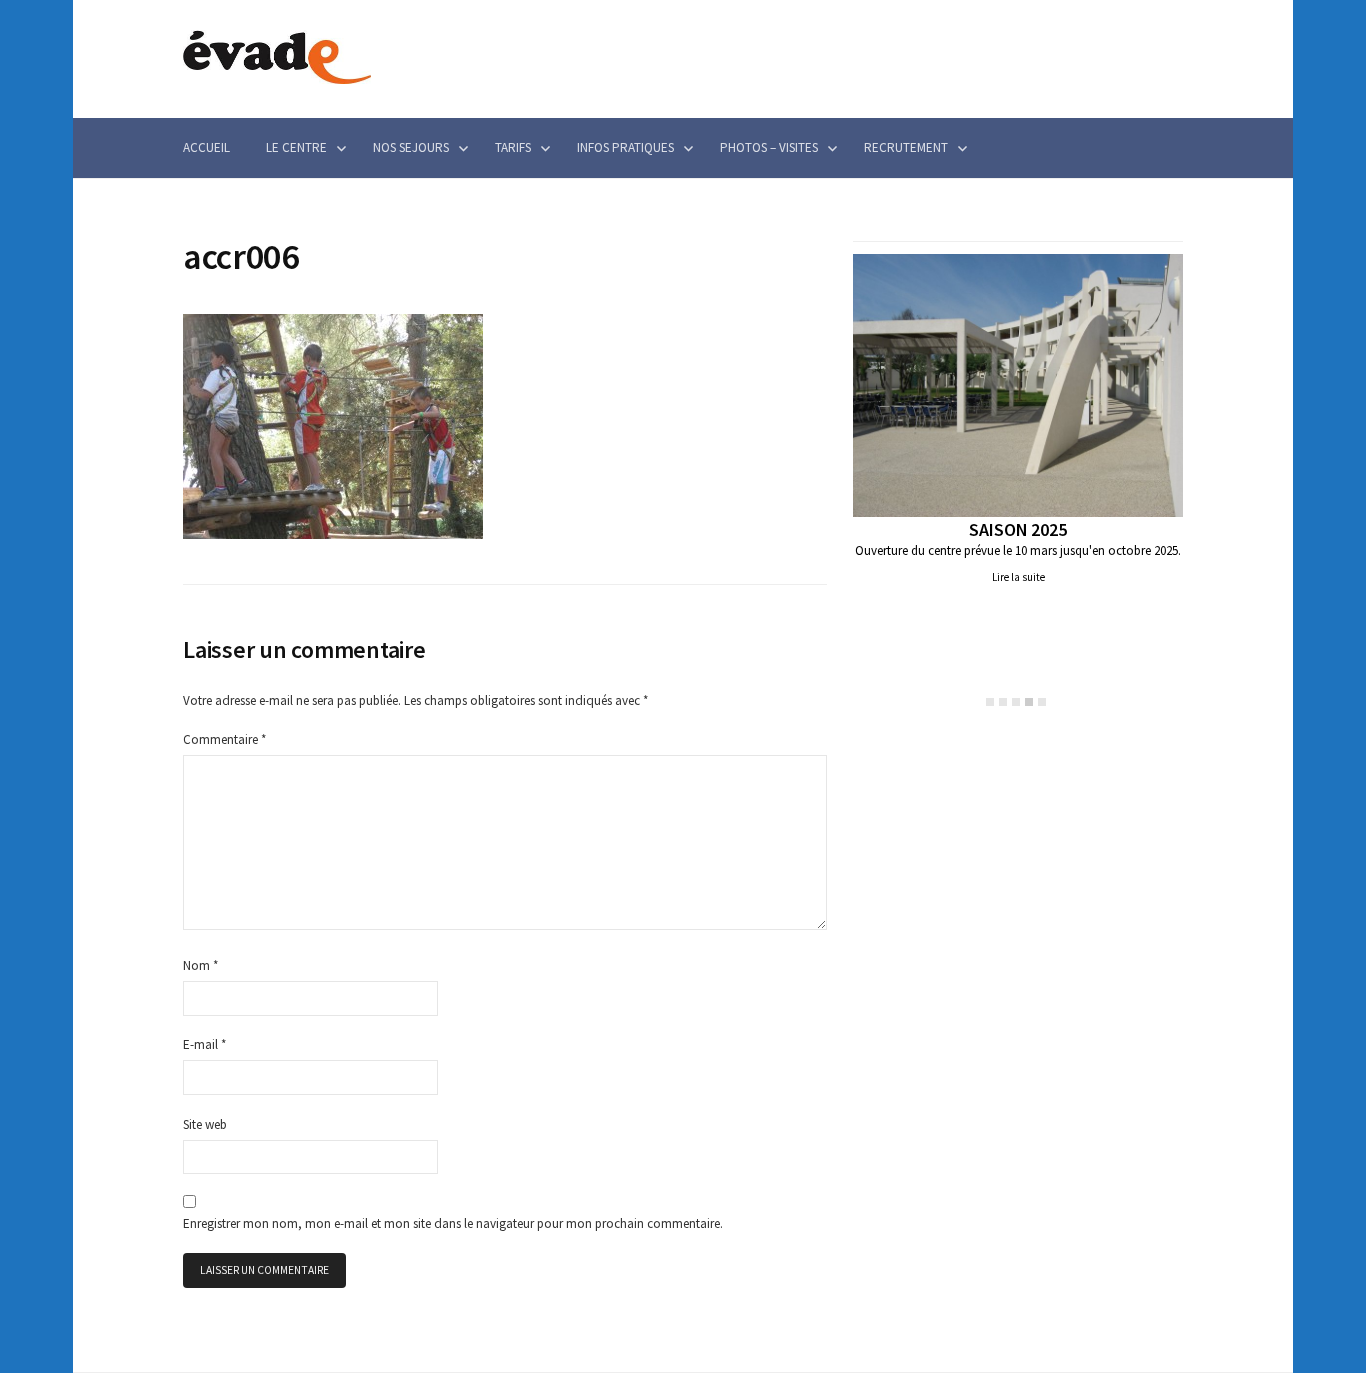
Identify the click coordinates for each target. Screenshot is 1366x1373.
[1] (990, 702)
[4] (1029, 702)
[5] (1042, 702)
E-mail (204, 1044)
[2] (1003, 702)
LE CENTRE (296, 147)
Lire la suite (1018, 577)
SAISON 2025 (1017, 529)
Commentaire (224, 739)
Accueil (206, 147)
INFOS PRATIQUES (625, 147)
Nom (200, 965)
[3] (1016, 702)
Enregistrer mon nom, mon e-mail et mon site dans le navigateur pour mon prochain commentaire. (453, 1223)
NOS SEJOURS (411, 147)
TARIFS (513, 147)
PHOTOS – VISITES (769, 147)
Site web (205, 1124)
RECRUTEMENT (906, 147)
